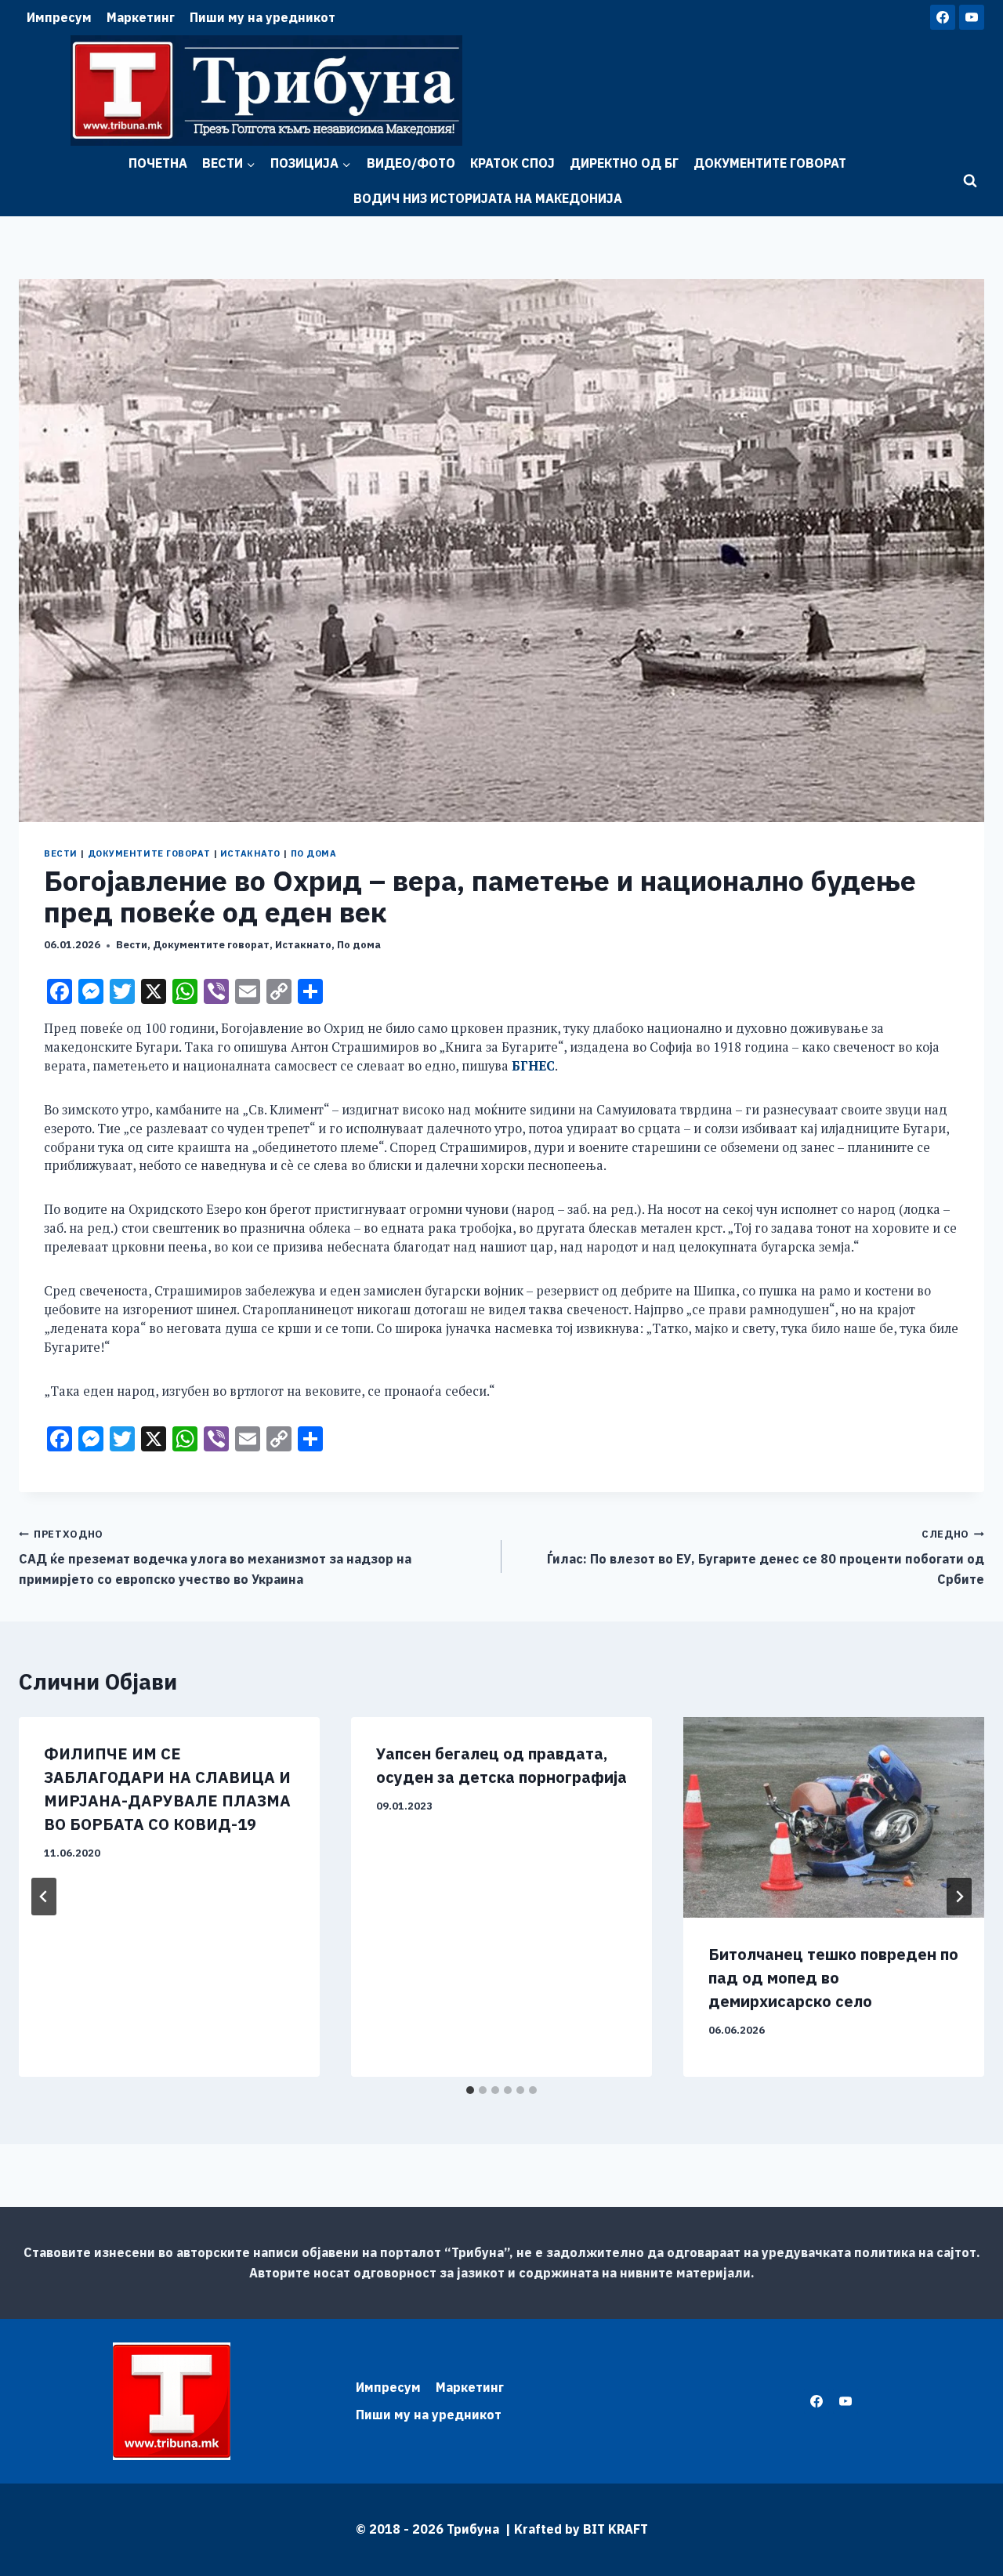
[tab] (470, 2090)
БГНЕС (533, 1066)
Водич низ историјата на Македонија (488, 198)
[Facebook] (943, 17)
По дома (314, 853)
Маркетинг (141, 17)
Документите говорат (770, 163)
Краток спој (512, 163)
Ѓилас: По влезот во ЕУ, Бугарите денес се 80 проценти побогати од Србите (766, 1557)
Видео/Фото (411, 163)
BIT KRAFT (616, 2529)
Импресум (59, 17)
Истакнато (250, 853)
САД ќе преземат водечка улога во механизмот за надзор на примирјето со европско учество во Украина (215, 1557)
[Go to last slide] (44, 1897)
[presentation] (834, 1817)
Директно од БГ (624, 163)
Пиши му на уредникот (263, 17)
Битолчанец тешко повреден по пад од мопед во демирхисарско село (833, 1978)
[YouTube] (972, 17)
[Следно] (959, 1897)
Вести (61, 853)
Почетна (158, 163)
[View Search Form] (970, 181)
